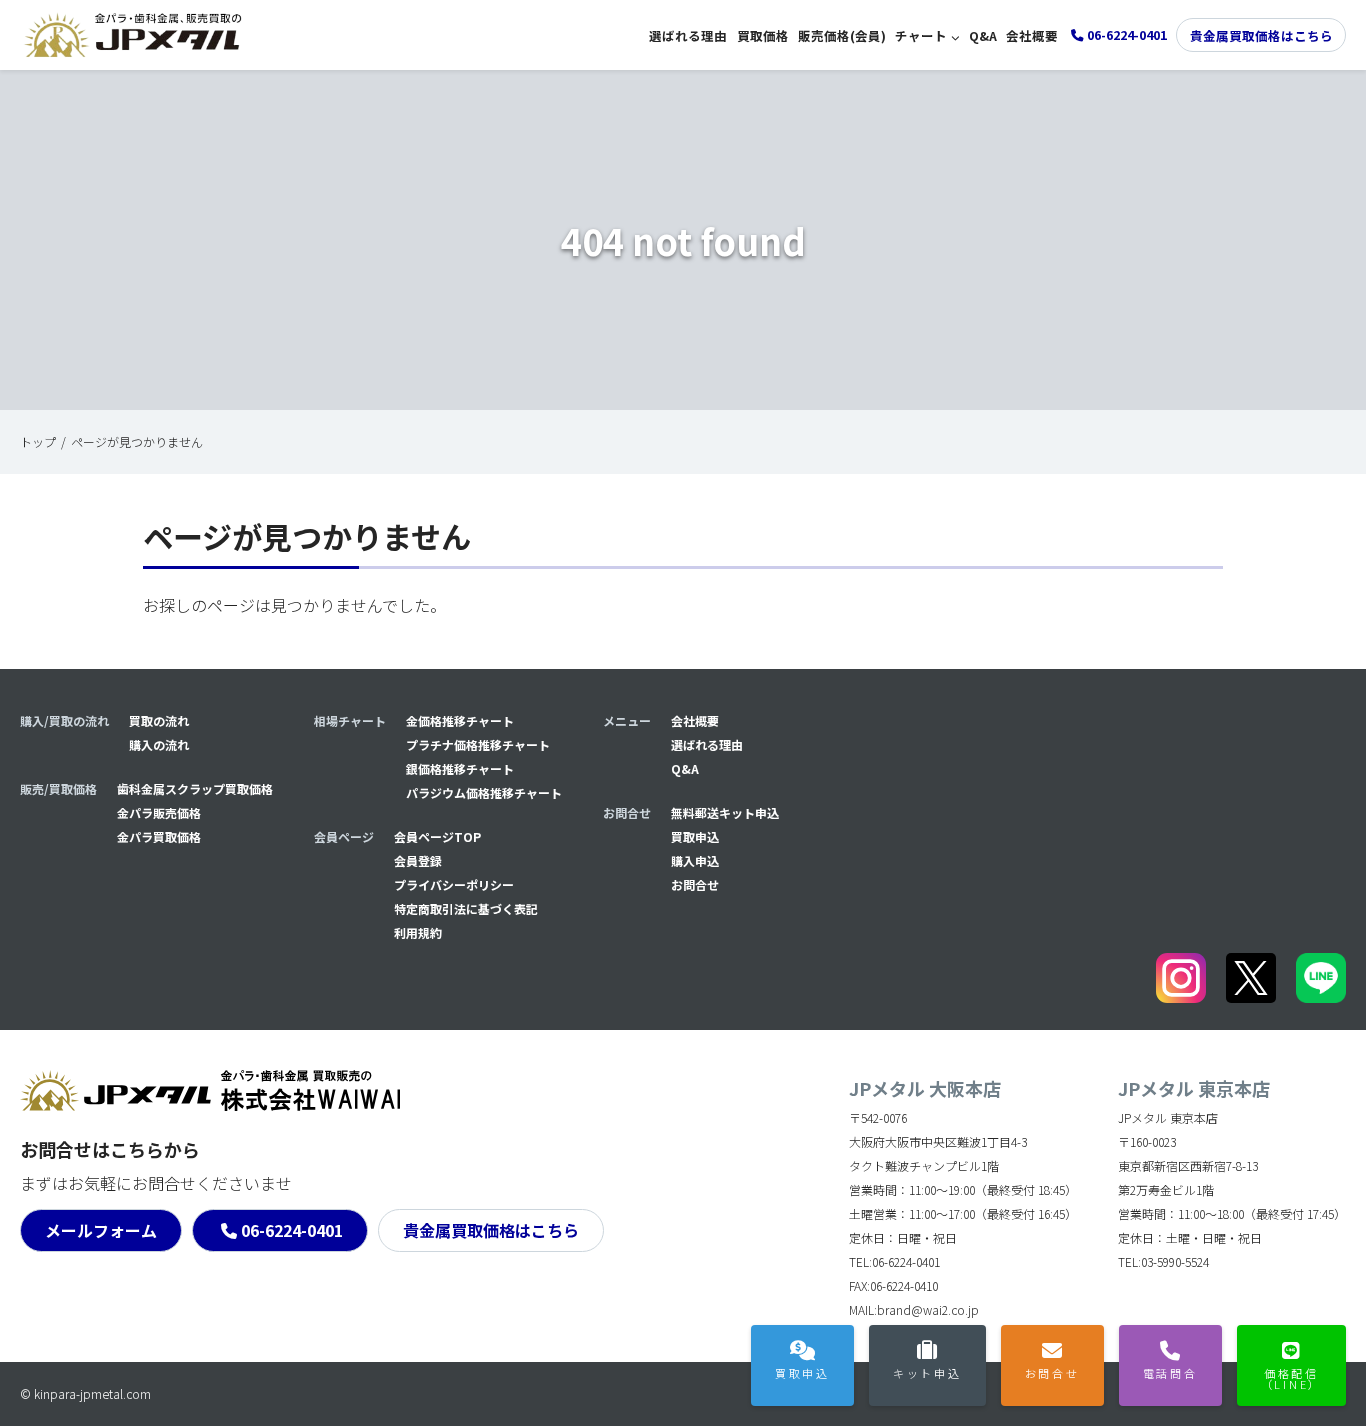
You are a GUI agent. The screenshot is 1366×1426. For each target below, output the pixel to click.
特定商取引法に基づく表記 (466, 908)
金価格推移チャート (460, 720)
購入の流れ (159, 744)
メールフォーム (101, 1230)
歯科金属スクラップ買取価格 (195, 788)
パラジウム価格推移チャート (484, 792)
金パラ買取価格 (159, 836)
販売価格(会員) (842, 35)
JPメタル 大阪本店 (925, 1088)
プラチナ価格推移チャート (478, 744)
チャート (921, 35)
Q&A (983, 35)
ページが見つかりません (137, 441)
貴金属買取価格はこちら (1261, 35)
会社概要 (1032, 35)
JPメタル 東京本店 (1194, 1088)
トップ (38, 441)
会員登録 (418, 860)
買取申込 (695, 836)
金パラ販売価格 (159, 812)
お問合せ (695, 884)
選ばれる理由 (688, 35)
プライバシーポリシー (454, 884)
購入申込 (695, 860)
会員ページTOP (437, 836)
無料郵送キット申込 (725, 812)
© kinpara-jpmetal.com (85, 1393)
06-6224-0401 (292, 1230)
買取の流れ (159, 720)
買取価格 (763, 35)
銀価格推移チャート (460, 768)
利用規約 (418, 932)
